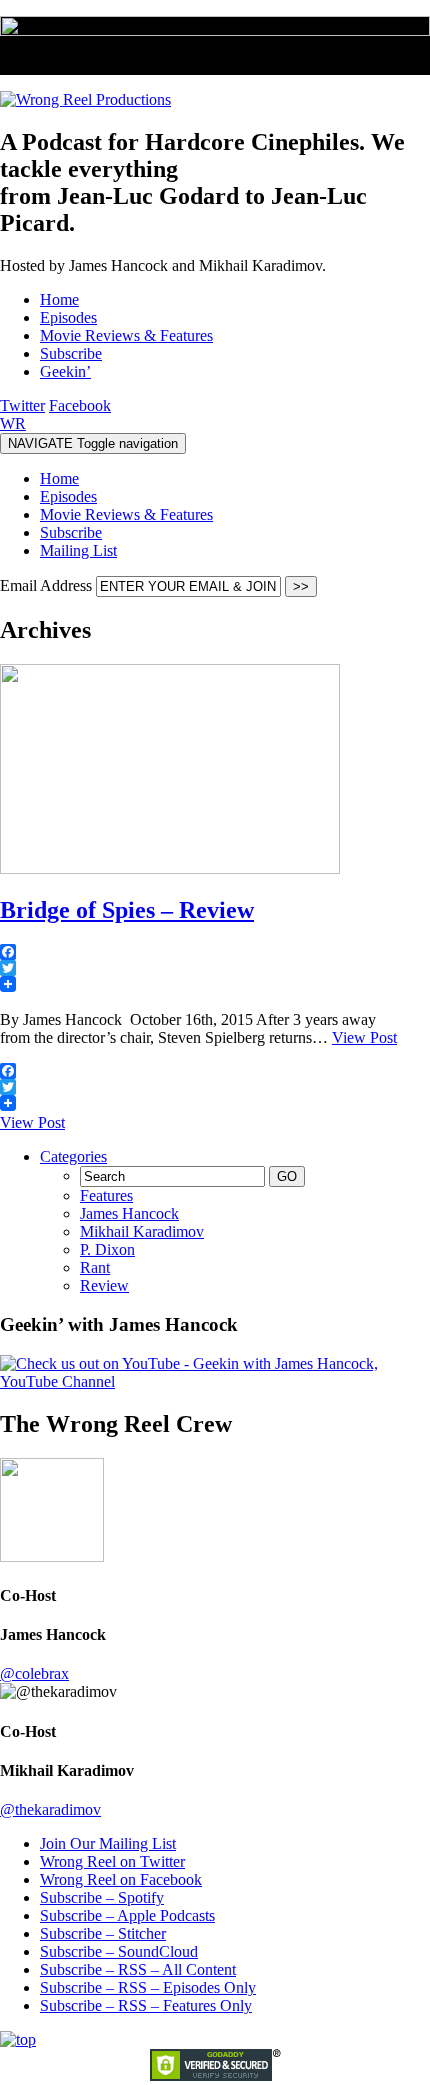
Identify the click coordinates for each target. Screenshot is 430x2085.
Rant (95, 1267)
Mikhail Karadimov (142, 1231)
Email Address (48, 585)
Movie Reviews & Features (126, 514)
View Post (364, 1037)
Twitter (22, 405)
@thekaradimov (50, 1809)
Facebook (80, 405)
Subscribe (71, 532)
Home (59, 478)
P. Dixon (107, 1249)
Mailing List (78, 550)
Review (104, 1285)
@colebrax (34, 1673)
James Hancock (129, 1213)
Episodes (68, 496)
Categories (73, 1156)
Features (106, 1195)
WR (13, 423)
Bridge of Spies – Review (127, 910)
